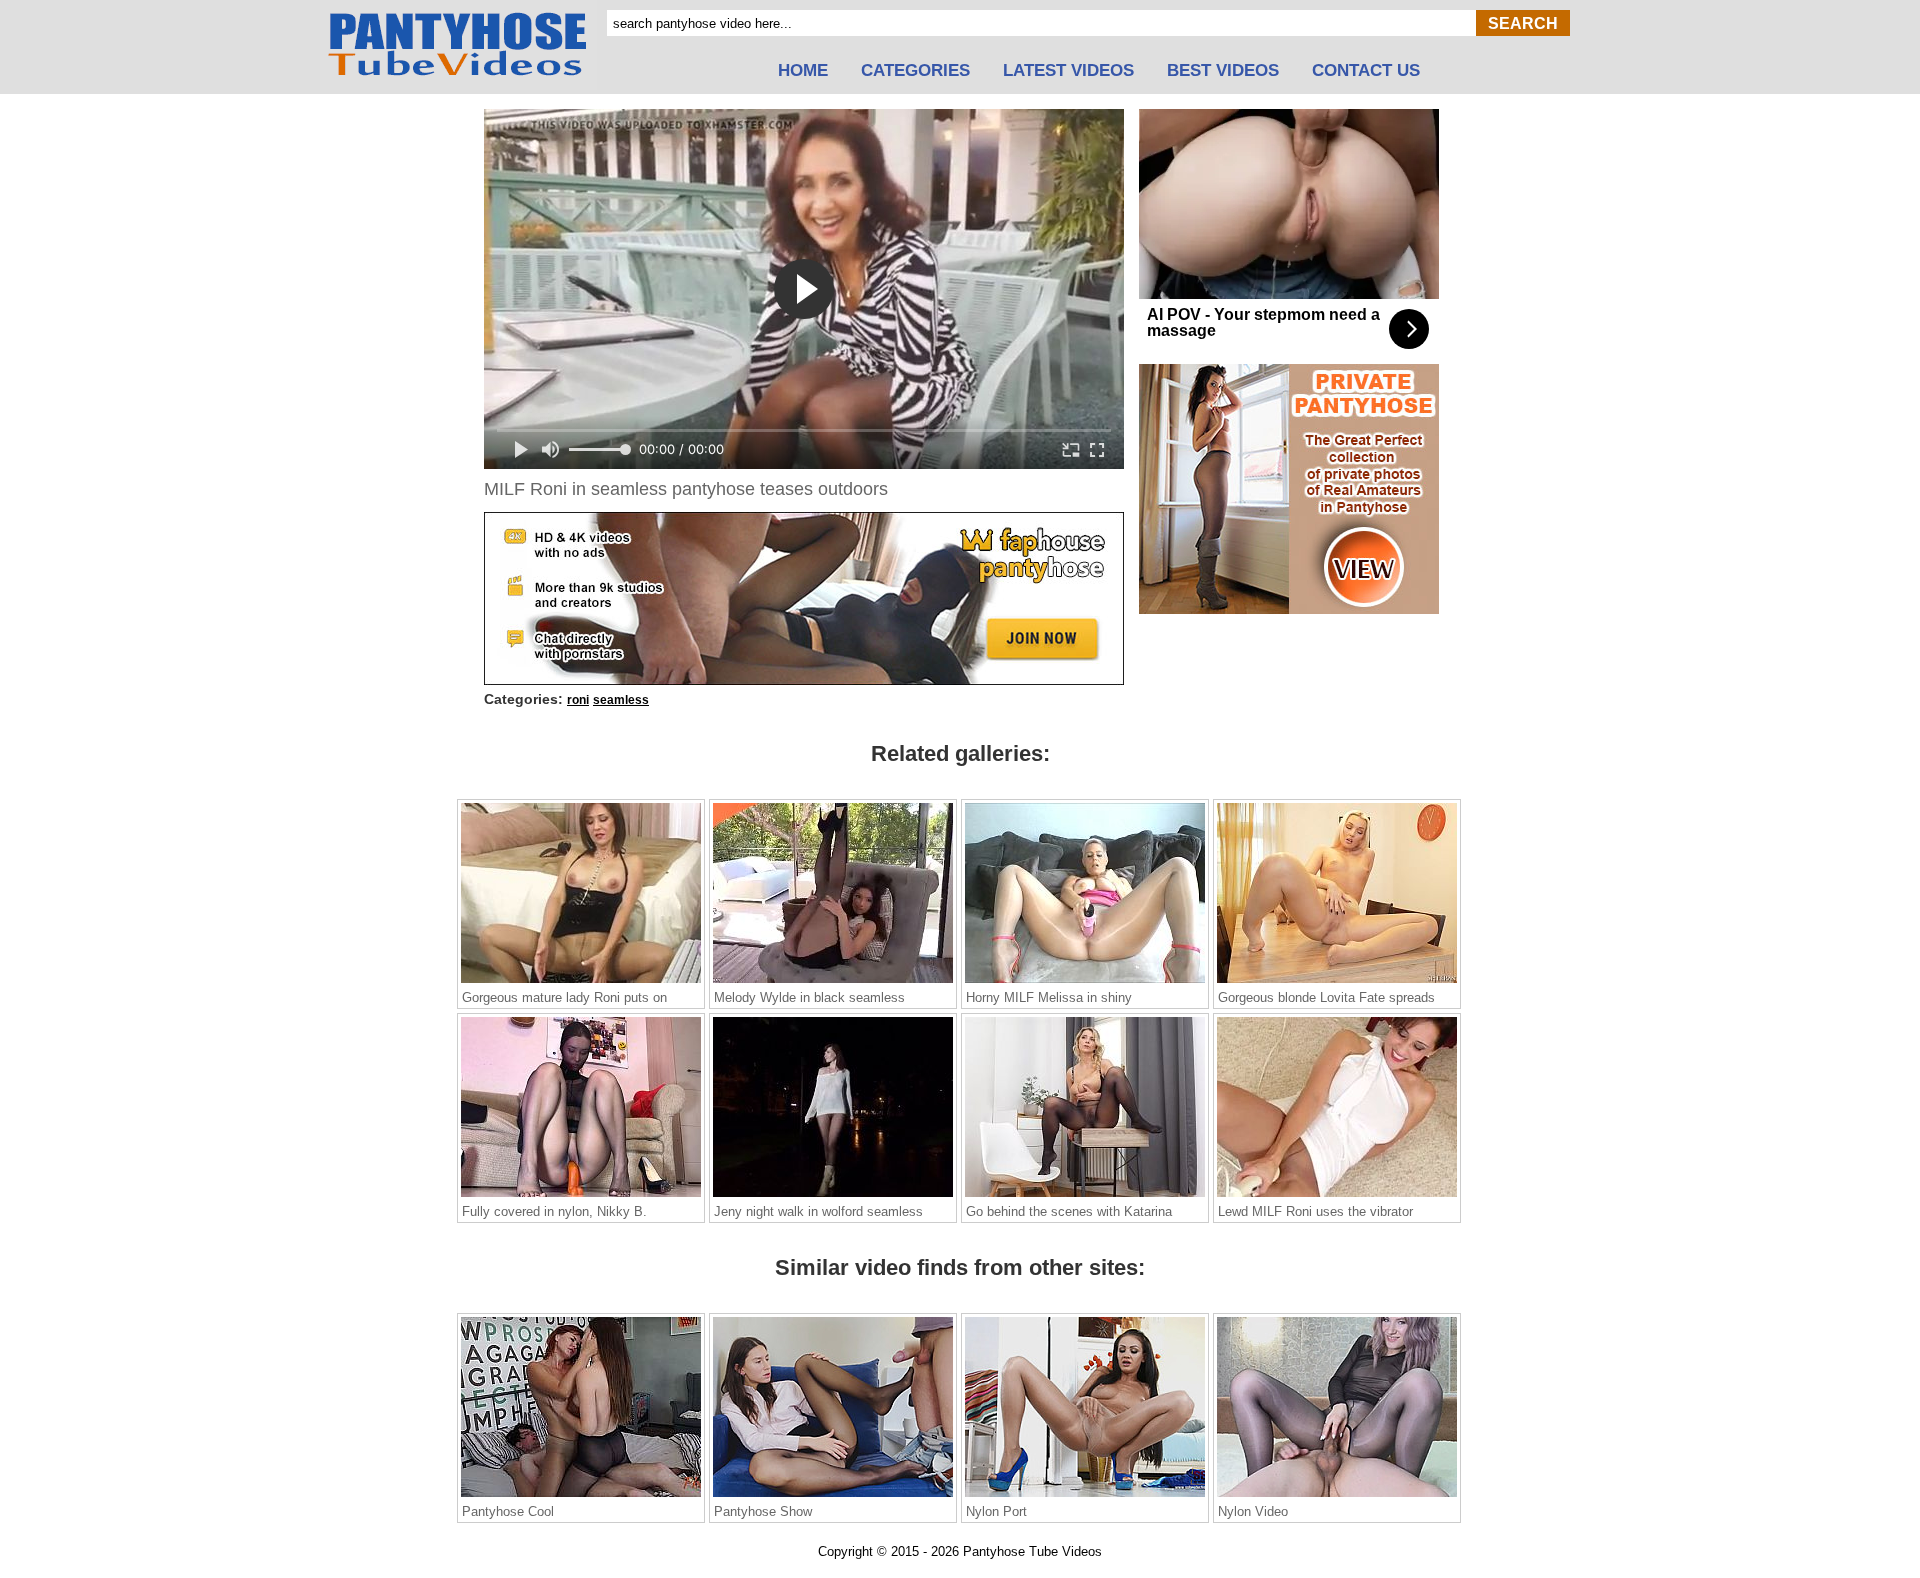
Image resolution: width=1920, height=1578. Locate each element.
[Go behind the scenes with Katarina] (1085, 1196)
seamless (621, 700)
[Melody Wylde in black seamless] (833, 982)
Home (803, 71)
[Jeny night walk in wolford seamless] (833, 1196)
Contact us (1366, 71)
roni (578, 700)
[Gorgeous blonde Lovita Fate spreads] (1337, 982)
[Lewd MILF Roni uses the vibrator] (1337, 1196)
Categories (915, 71)
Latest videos (1068, 71)
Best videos (1223, 71)
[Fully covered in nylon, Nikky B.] (581, 1196)
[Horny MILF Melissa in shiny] (1085, 982)
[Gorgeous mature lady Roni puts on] (581, 982)
